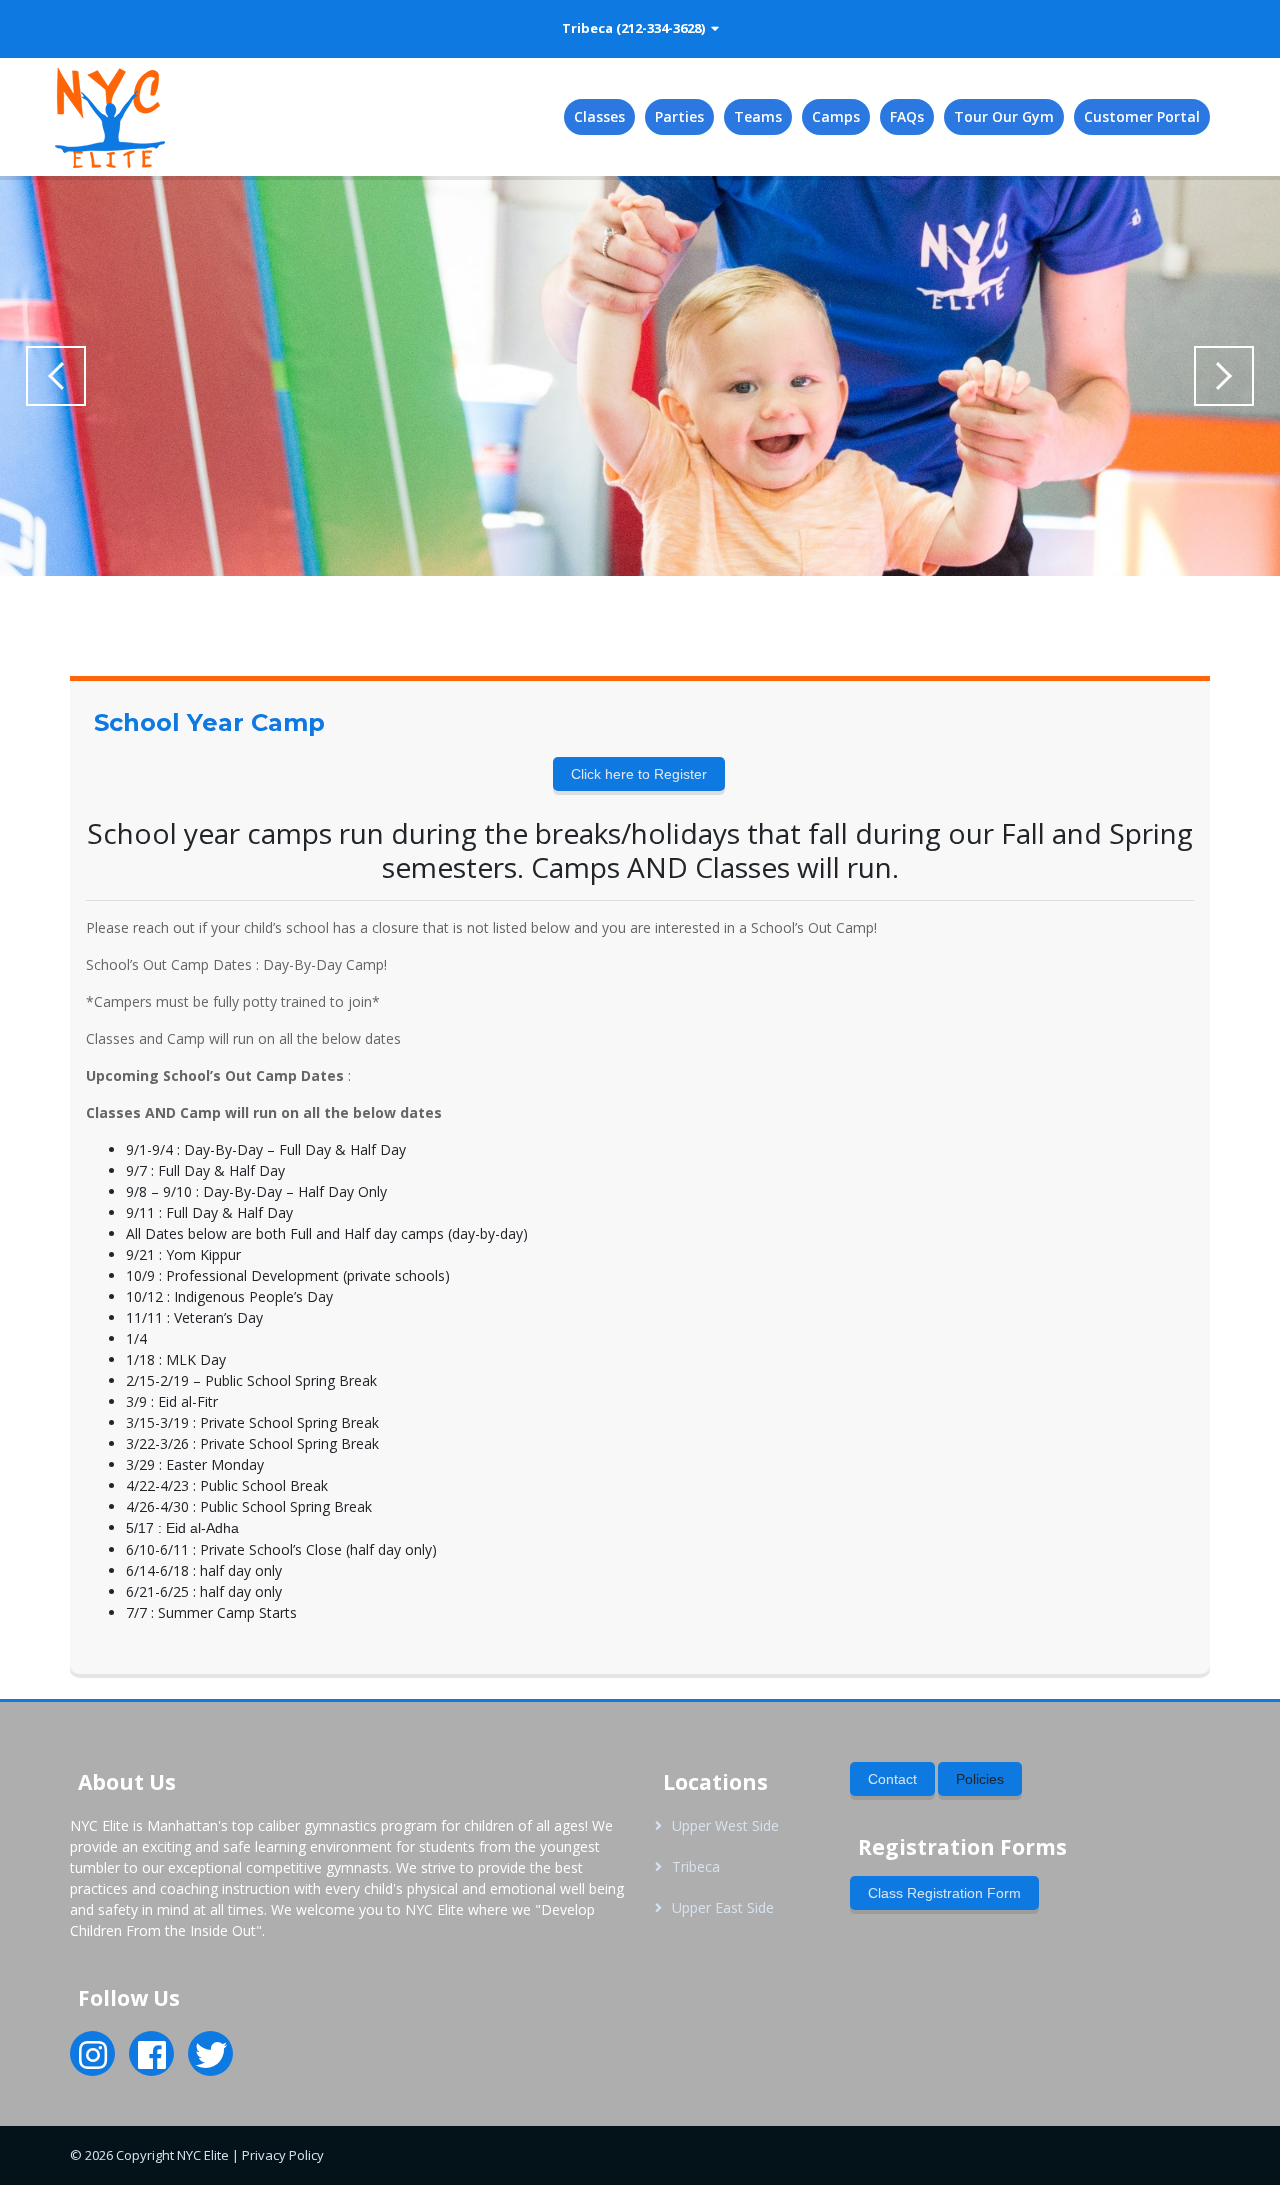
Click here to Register (639, 774)
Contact (892, 1779)
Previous (56, 376)
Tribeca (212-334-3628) (636, 28)
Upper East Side (723, 1907)
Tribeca (696, 1866)
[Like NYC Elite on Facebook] (152, 2061)
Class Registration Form (944, 1893)
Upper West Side (725, 1825)
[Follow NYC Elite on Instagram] (93, 2061)
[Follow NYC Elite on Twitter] (211, 2061)
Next (1224, 376)
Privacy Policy (283, 2155)
